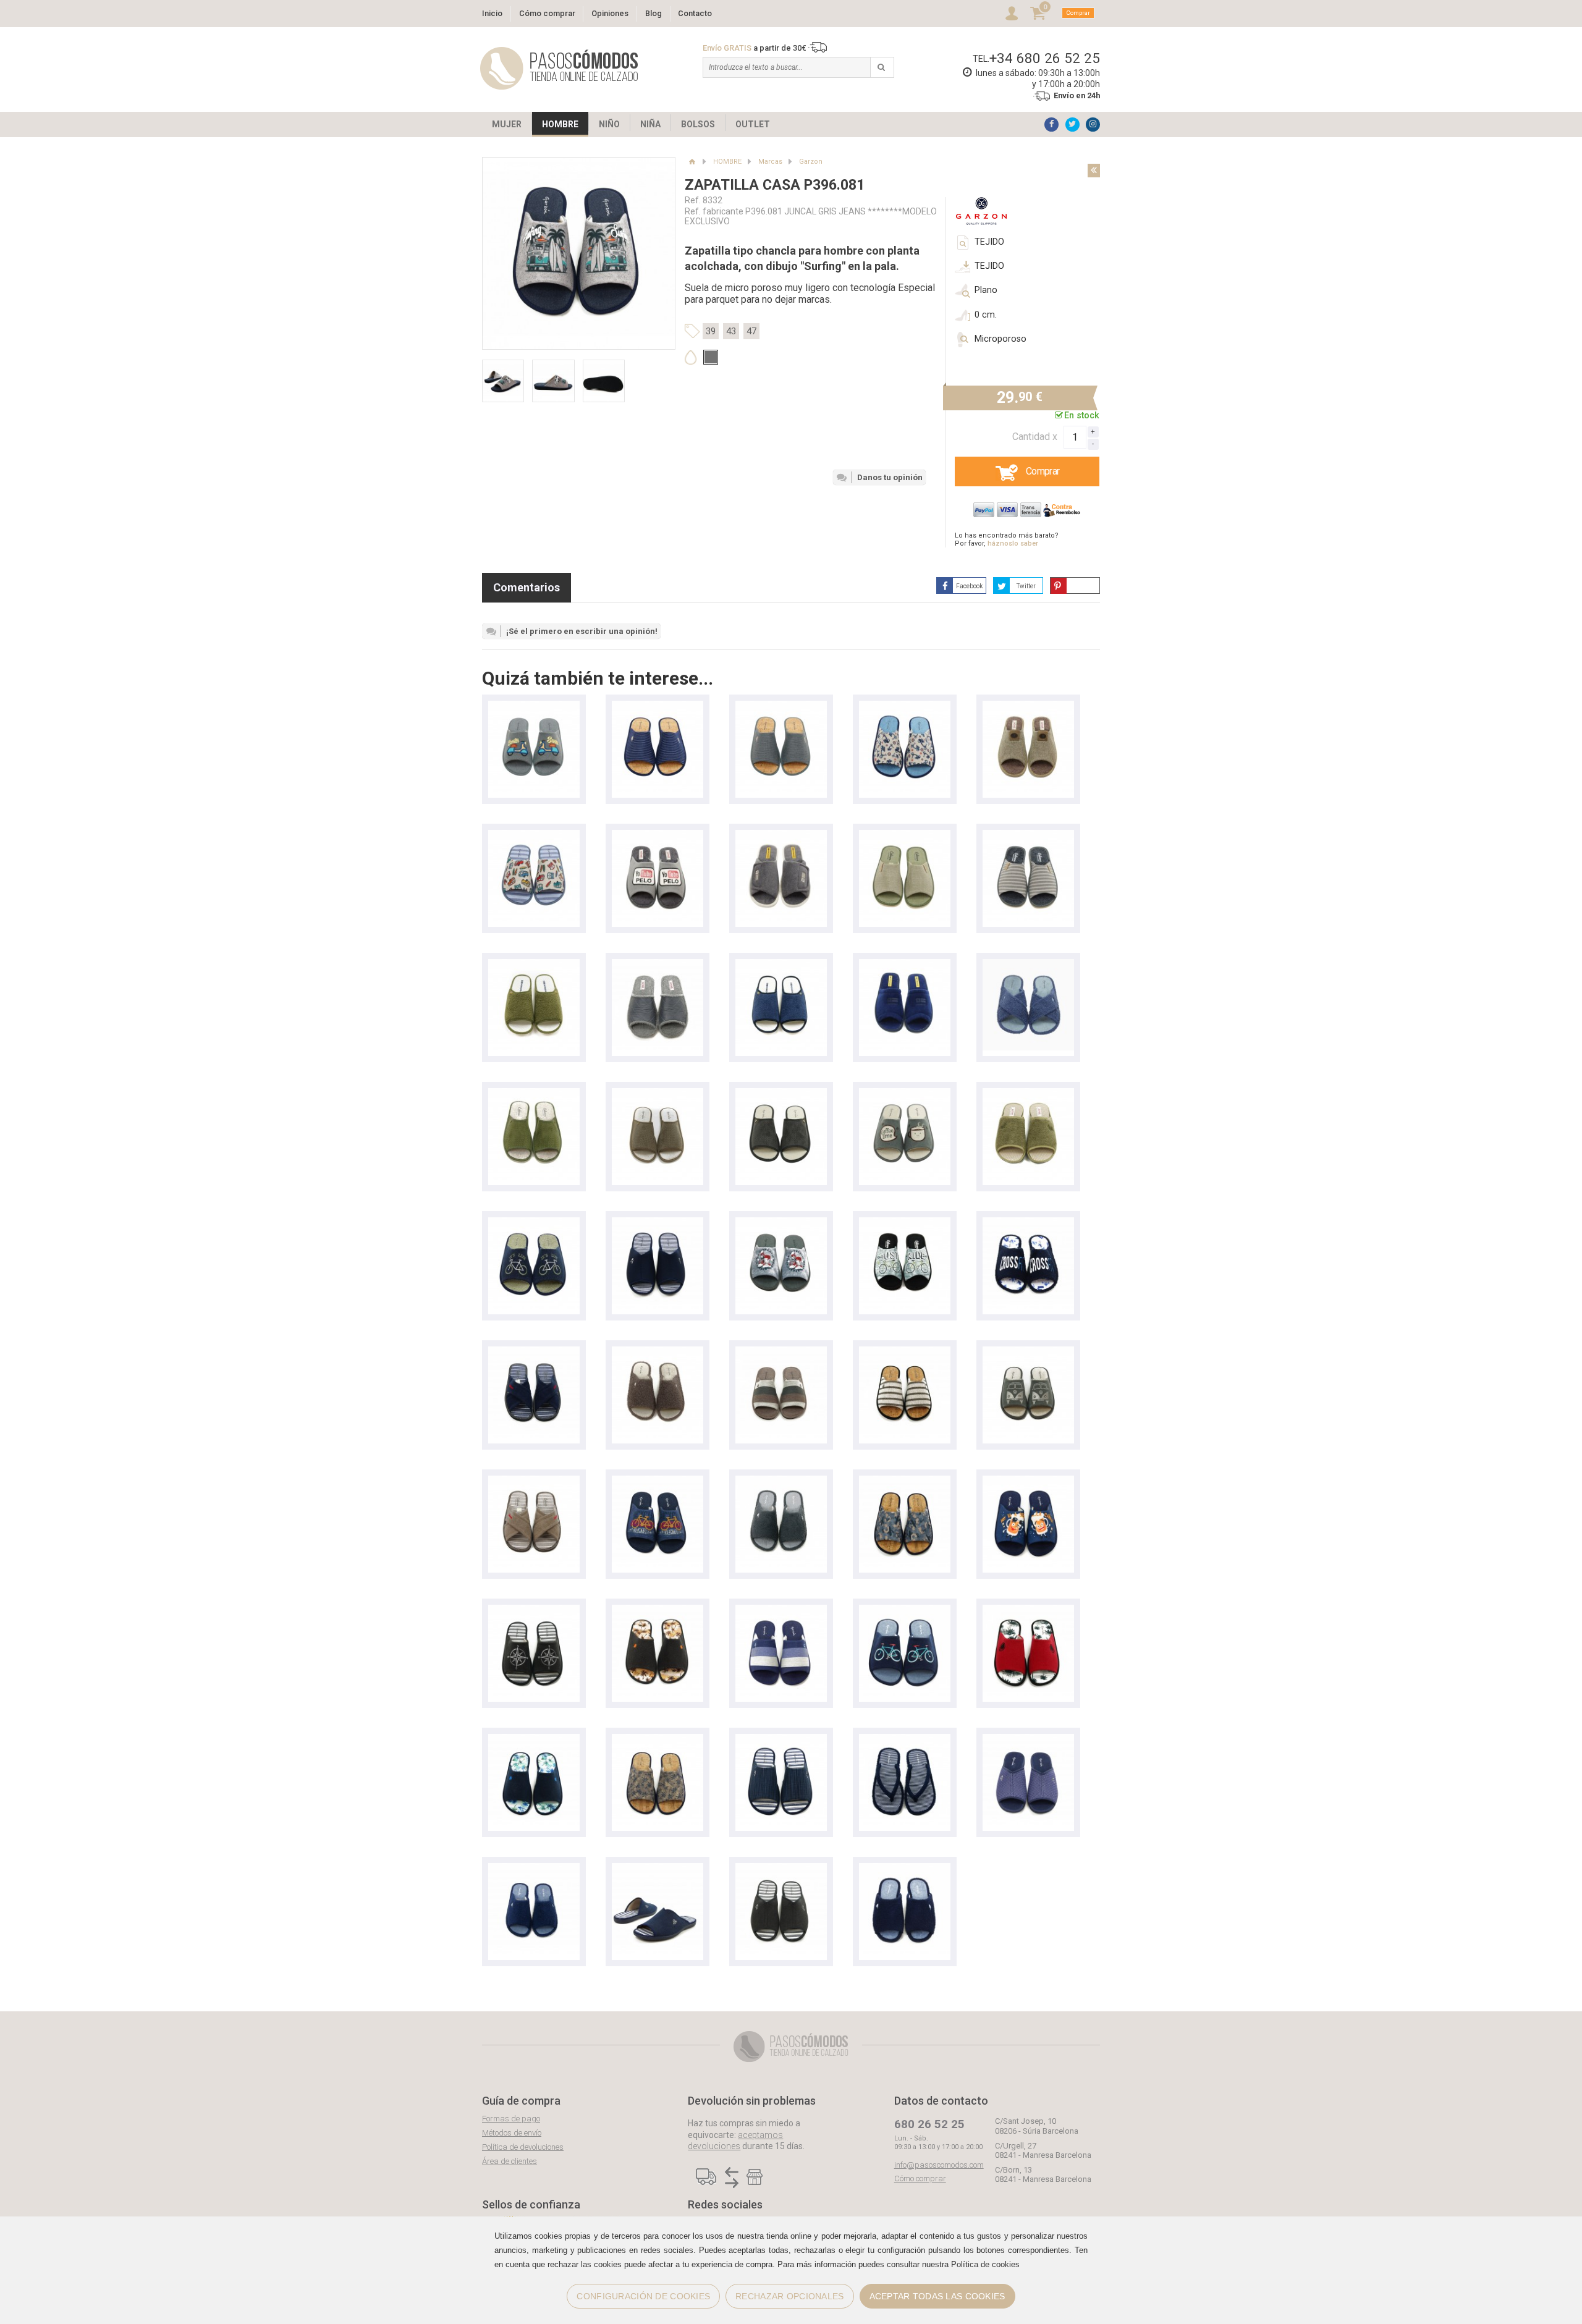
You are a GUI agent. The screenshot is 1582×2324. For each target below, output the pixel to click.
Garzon (811, 162)
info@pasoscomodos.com (939, 2165)
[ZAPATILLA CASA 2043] (534, 965)
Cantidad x (1035, 437)
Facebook (969, 586)
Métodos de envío (512, 2133)
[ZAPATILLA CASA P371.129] (781, 1223)
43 (731, 331)
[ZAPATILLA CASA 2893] (1028, 1094)
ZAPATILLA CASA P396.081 (775, 185)
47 (751, 331)
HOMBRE (560, 124)
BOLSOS (698, 124)
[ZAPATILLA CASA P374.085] (1028, 1352)
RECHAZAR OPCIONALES (789, 2296)
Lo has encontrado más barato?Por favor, (1007, 539)
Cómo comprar (547, 13)
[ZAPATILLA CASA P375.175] (534, 836)
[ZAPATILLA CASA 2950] (905, 836)
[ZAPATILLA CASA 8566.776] (1028, 707)
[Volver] (1094, 171)
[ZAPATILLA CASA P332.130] (905, 1740)
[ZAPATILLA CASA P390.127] (534, 707)
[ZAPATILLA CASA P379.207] (658, 1740)
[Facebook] (1051, 125)
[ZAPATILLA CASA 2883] (534, 1094)
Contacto (695, 13)
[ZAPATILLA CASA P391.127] (534, 1611)
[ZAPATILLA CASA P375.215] (905, 707)
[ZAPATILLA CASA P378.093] (658, 707)
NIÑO (609, 124)
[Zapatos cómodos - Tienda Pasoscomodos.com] (559, 68)
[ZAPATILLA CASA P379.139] (781, 1740)
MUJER (507, 124)
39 (711, 331)
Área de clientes (510, 2161)
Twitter (1026, 586)
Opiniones (610, 13)
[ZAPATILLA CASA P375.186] (905, 1481)
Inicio (492, 13)
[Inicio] (692, 162)
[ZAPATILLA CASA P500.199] (658, 1094)
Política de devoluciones (523, 2147)
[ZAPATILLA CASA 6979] (905, 1869)
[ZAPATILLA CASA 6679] (905, 965)
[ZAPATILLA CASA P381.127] (658, 1611)
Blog (654, 13)
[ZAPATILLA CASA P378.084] (905, 1352)
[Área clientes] (1012, 13)
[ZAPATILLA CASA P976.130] (1028, 965)
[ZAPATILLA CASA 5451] (781, 836)
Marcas (770, 162)
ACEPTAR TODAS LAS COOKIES (937, 2296)
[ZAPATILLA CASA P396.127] (905, 1094)
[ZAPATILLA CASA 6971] (658, 1223)
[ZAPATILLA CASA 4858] (658, 965)
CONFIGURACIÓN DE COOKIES (643, 2296)
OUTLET (753, 124)
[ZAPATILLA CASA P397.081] (658, 1481)
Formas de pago (511, 2119)
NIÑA (650, 124)
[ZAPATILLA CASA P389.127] (905, 1611)
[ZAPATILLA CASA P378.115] (781, 1352)
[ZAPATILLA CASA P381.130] (1028, 1223)
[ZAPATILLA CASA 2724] (534, 1352)
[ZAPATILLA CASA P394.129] (1028, 1481)
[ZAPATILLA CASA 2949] (1028, 836)
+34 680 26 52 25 (1045, 58)
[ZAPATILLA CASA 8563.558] (658, 836)
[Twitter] (1072, 125)
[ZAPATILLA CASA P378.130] (658, 1352)
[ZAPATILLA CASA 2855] (905, 1223)
